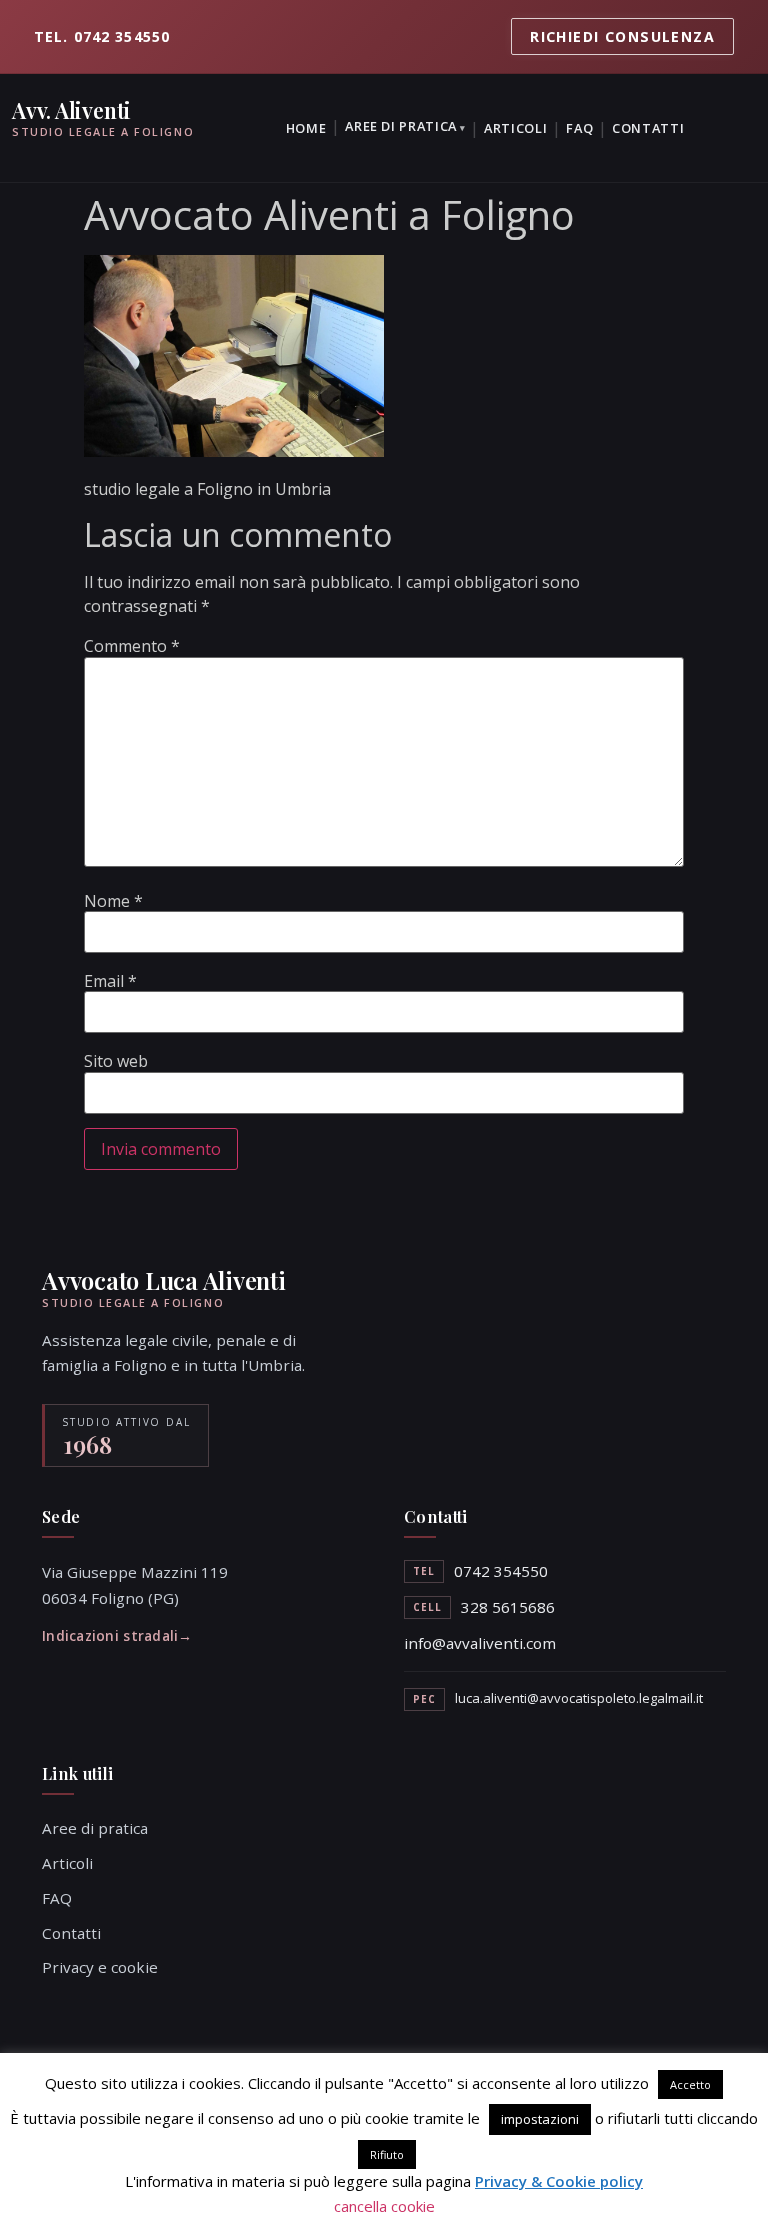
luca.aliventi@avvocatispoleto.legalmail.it (579, 1698)
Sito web (116, 1061)
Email (110, 981)
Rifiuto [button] (387, 2154)
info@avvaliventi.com (480, 1643)
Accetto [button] (690, 2084)
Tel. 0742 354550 (102, 36)
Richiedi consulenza (622, 36)
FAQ (579, 128)
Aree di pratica (401, 126)
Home (306, 128)
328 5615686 (508, 1607)
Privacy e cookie (100, 1967)
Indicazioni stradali (110, 1635)
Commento (132, 646)
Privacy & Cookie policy (559, 2181)
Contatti (648, 128)
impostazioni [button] (540, 2119)
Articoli (515, 128)
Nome (113, 901)
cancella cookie (384, 2206)
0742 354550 (501, 1571)
